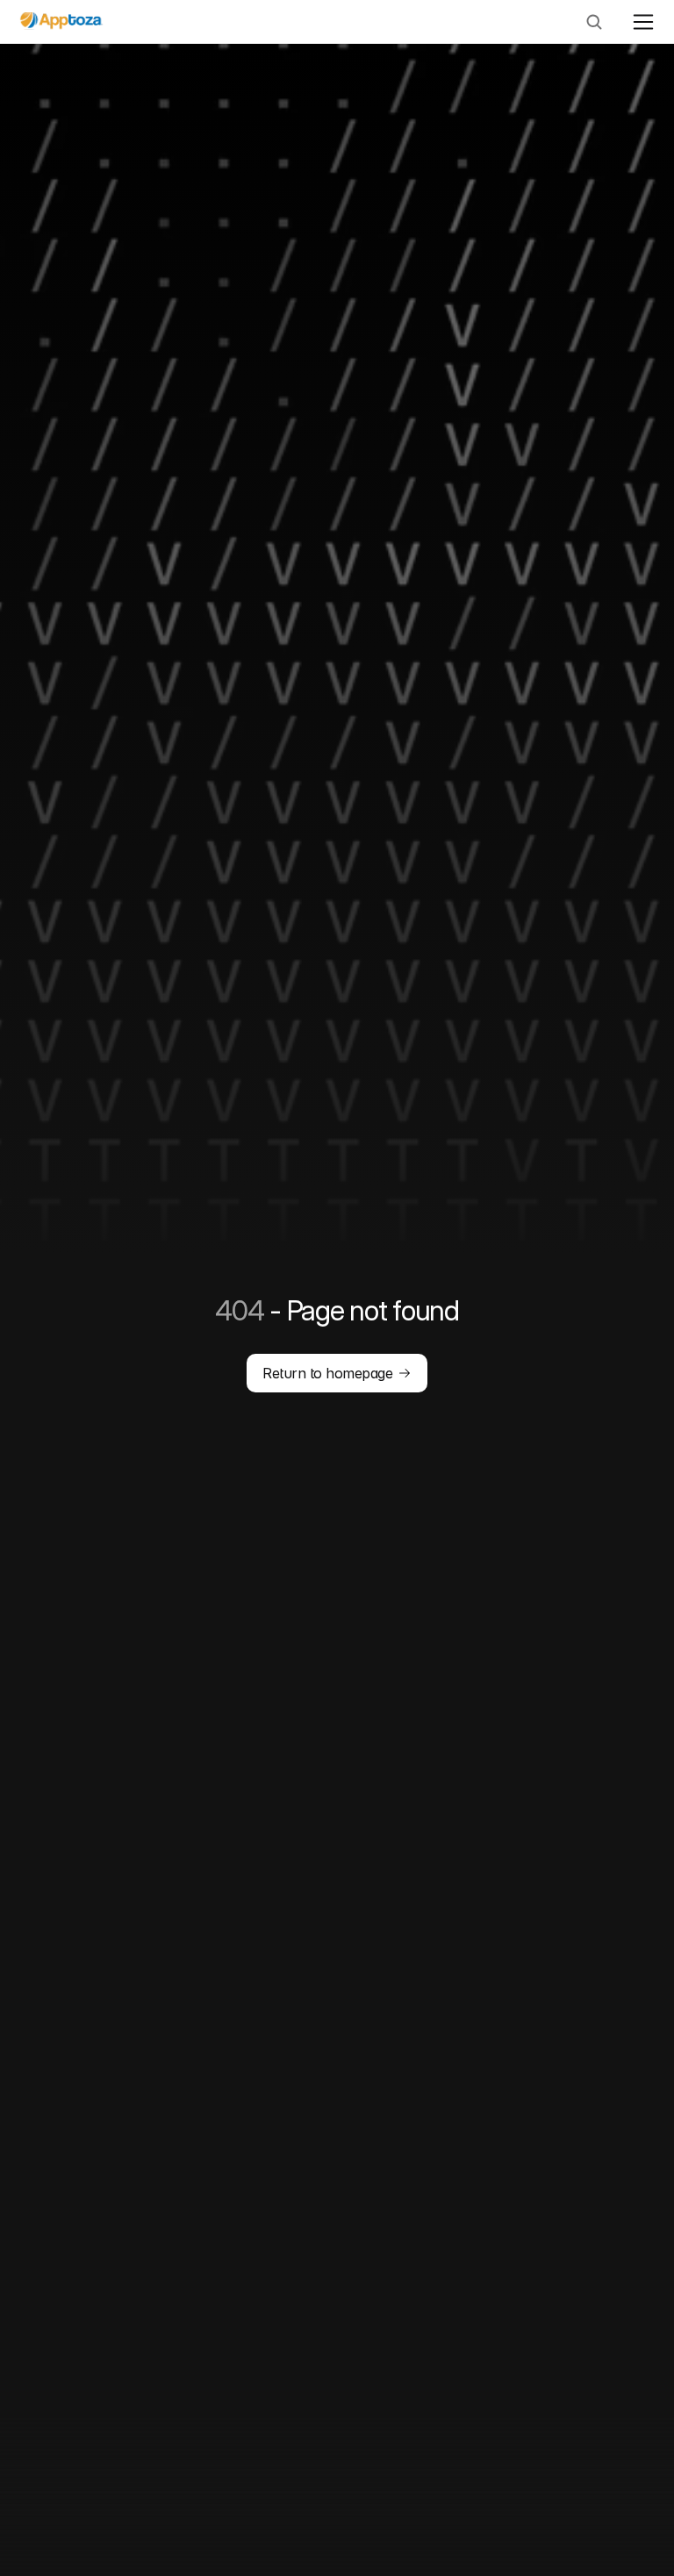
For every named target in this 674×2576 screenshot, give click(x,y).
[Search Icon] (594, 22)
